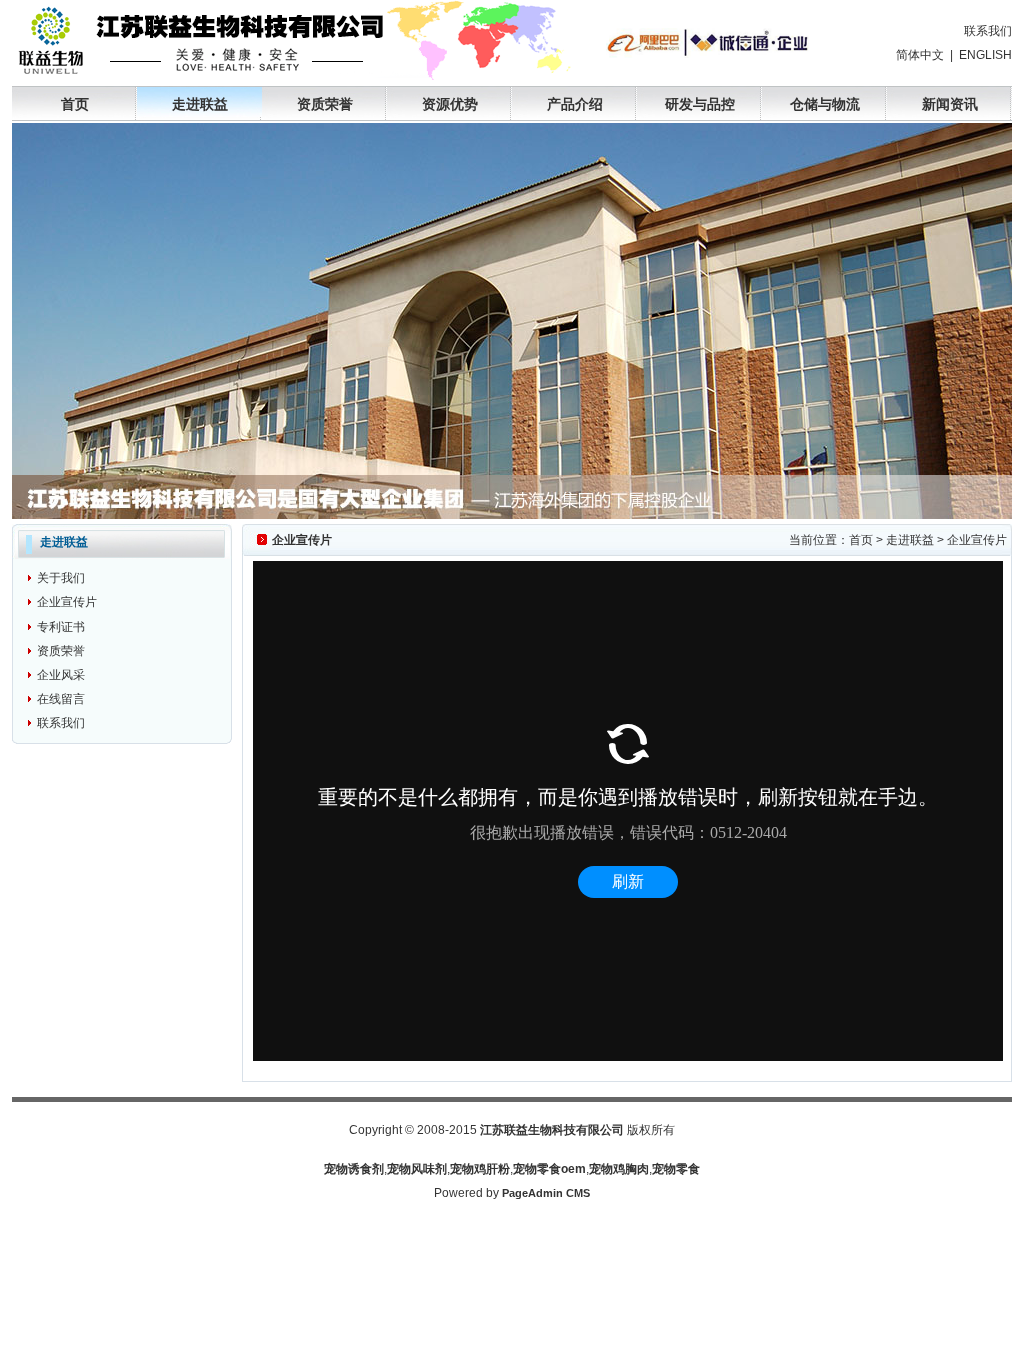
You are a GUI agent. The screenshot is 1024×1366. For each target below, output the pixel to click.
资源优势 (450, 104)
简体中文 (920, 55)
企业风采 (61, 675)
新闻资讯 (950, 104)
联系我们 (988, 31)
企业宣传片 (67, 602)
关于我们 (61, 578)
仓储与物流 (825, 104)
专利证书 (61, 627)
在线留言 (61, 699)
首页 (75, 104)
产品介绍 (575, 104)
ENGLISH (985, 55)
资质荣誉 (325, 104)
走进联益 (200, 104)
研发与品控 (700, 104)
